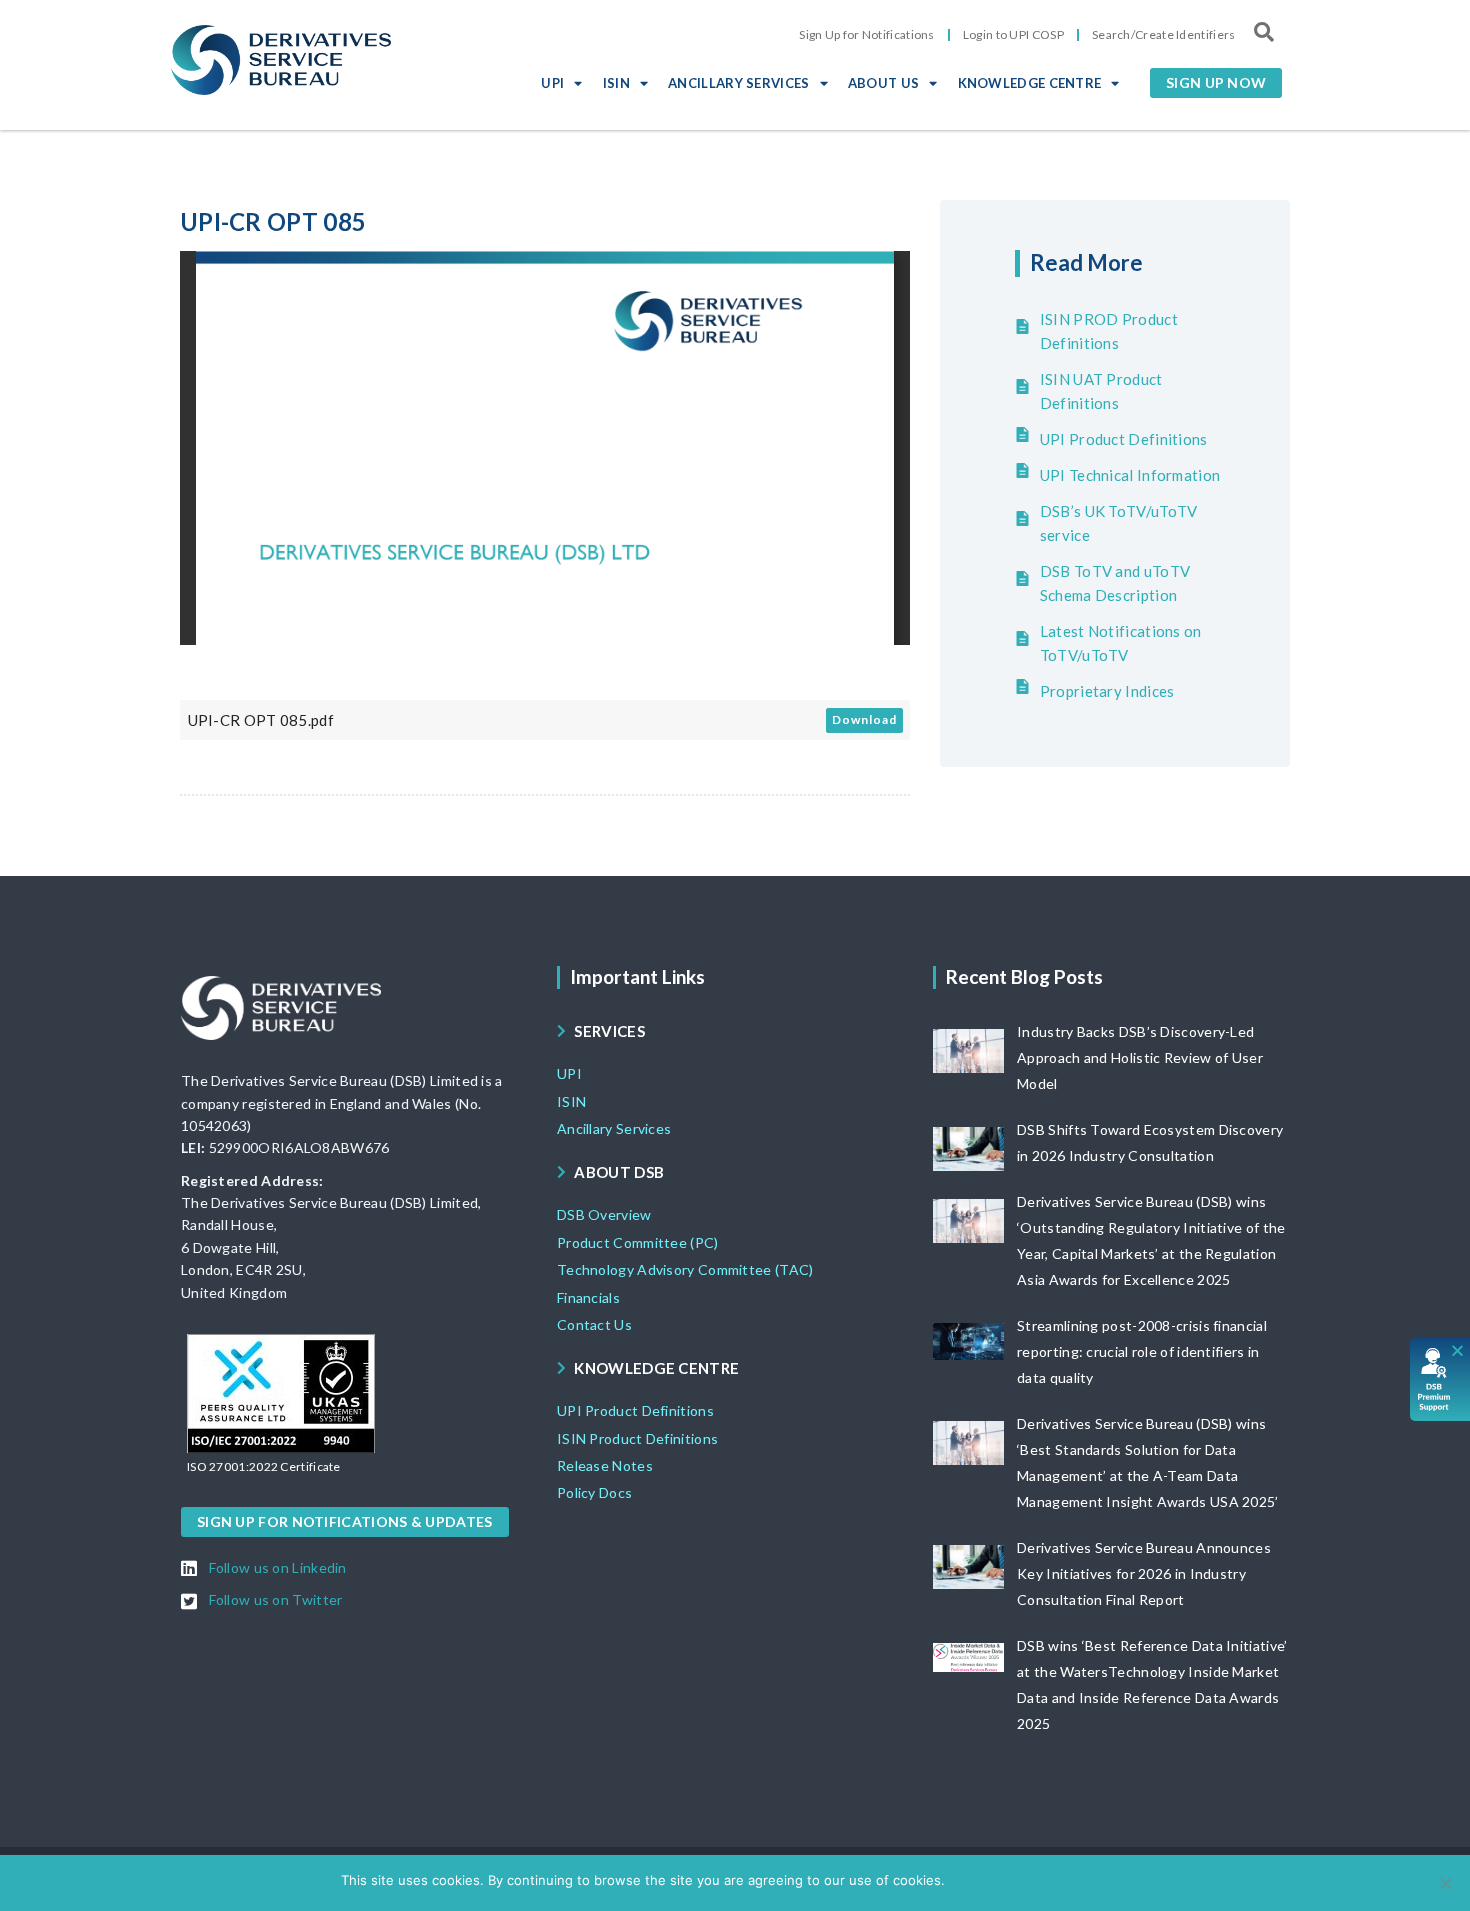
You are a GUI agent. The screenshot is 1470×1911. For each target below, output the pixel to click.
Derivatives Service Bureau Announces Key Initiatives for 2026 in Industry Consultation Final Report (1144, 1573)
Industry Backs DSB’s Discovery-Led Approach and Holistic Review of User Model (1140, 1057)
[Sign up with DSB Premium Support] (1440, 1379)
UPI (552, 83)
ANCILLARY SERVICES (738, 83)
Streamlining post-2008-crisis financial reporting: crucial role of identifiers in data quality (1142, 1351)
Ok (963, 1880)
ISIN (616, 83)
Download (864, 719)
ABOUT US (883, 83)
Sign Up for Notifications (867, 34)
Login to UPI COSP (1013, 34)
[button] (1216, 83)
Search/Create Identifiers (1164, 34)
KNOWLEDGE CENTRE (1030, 83)
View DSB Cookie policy (1055, 1880)
